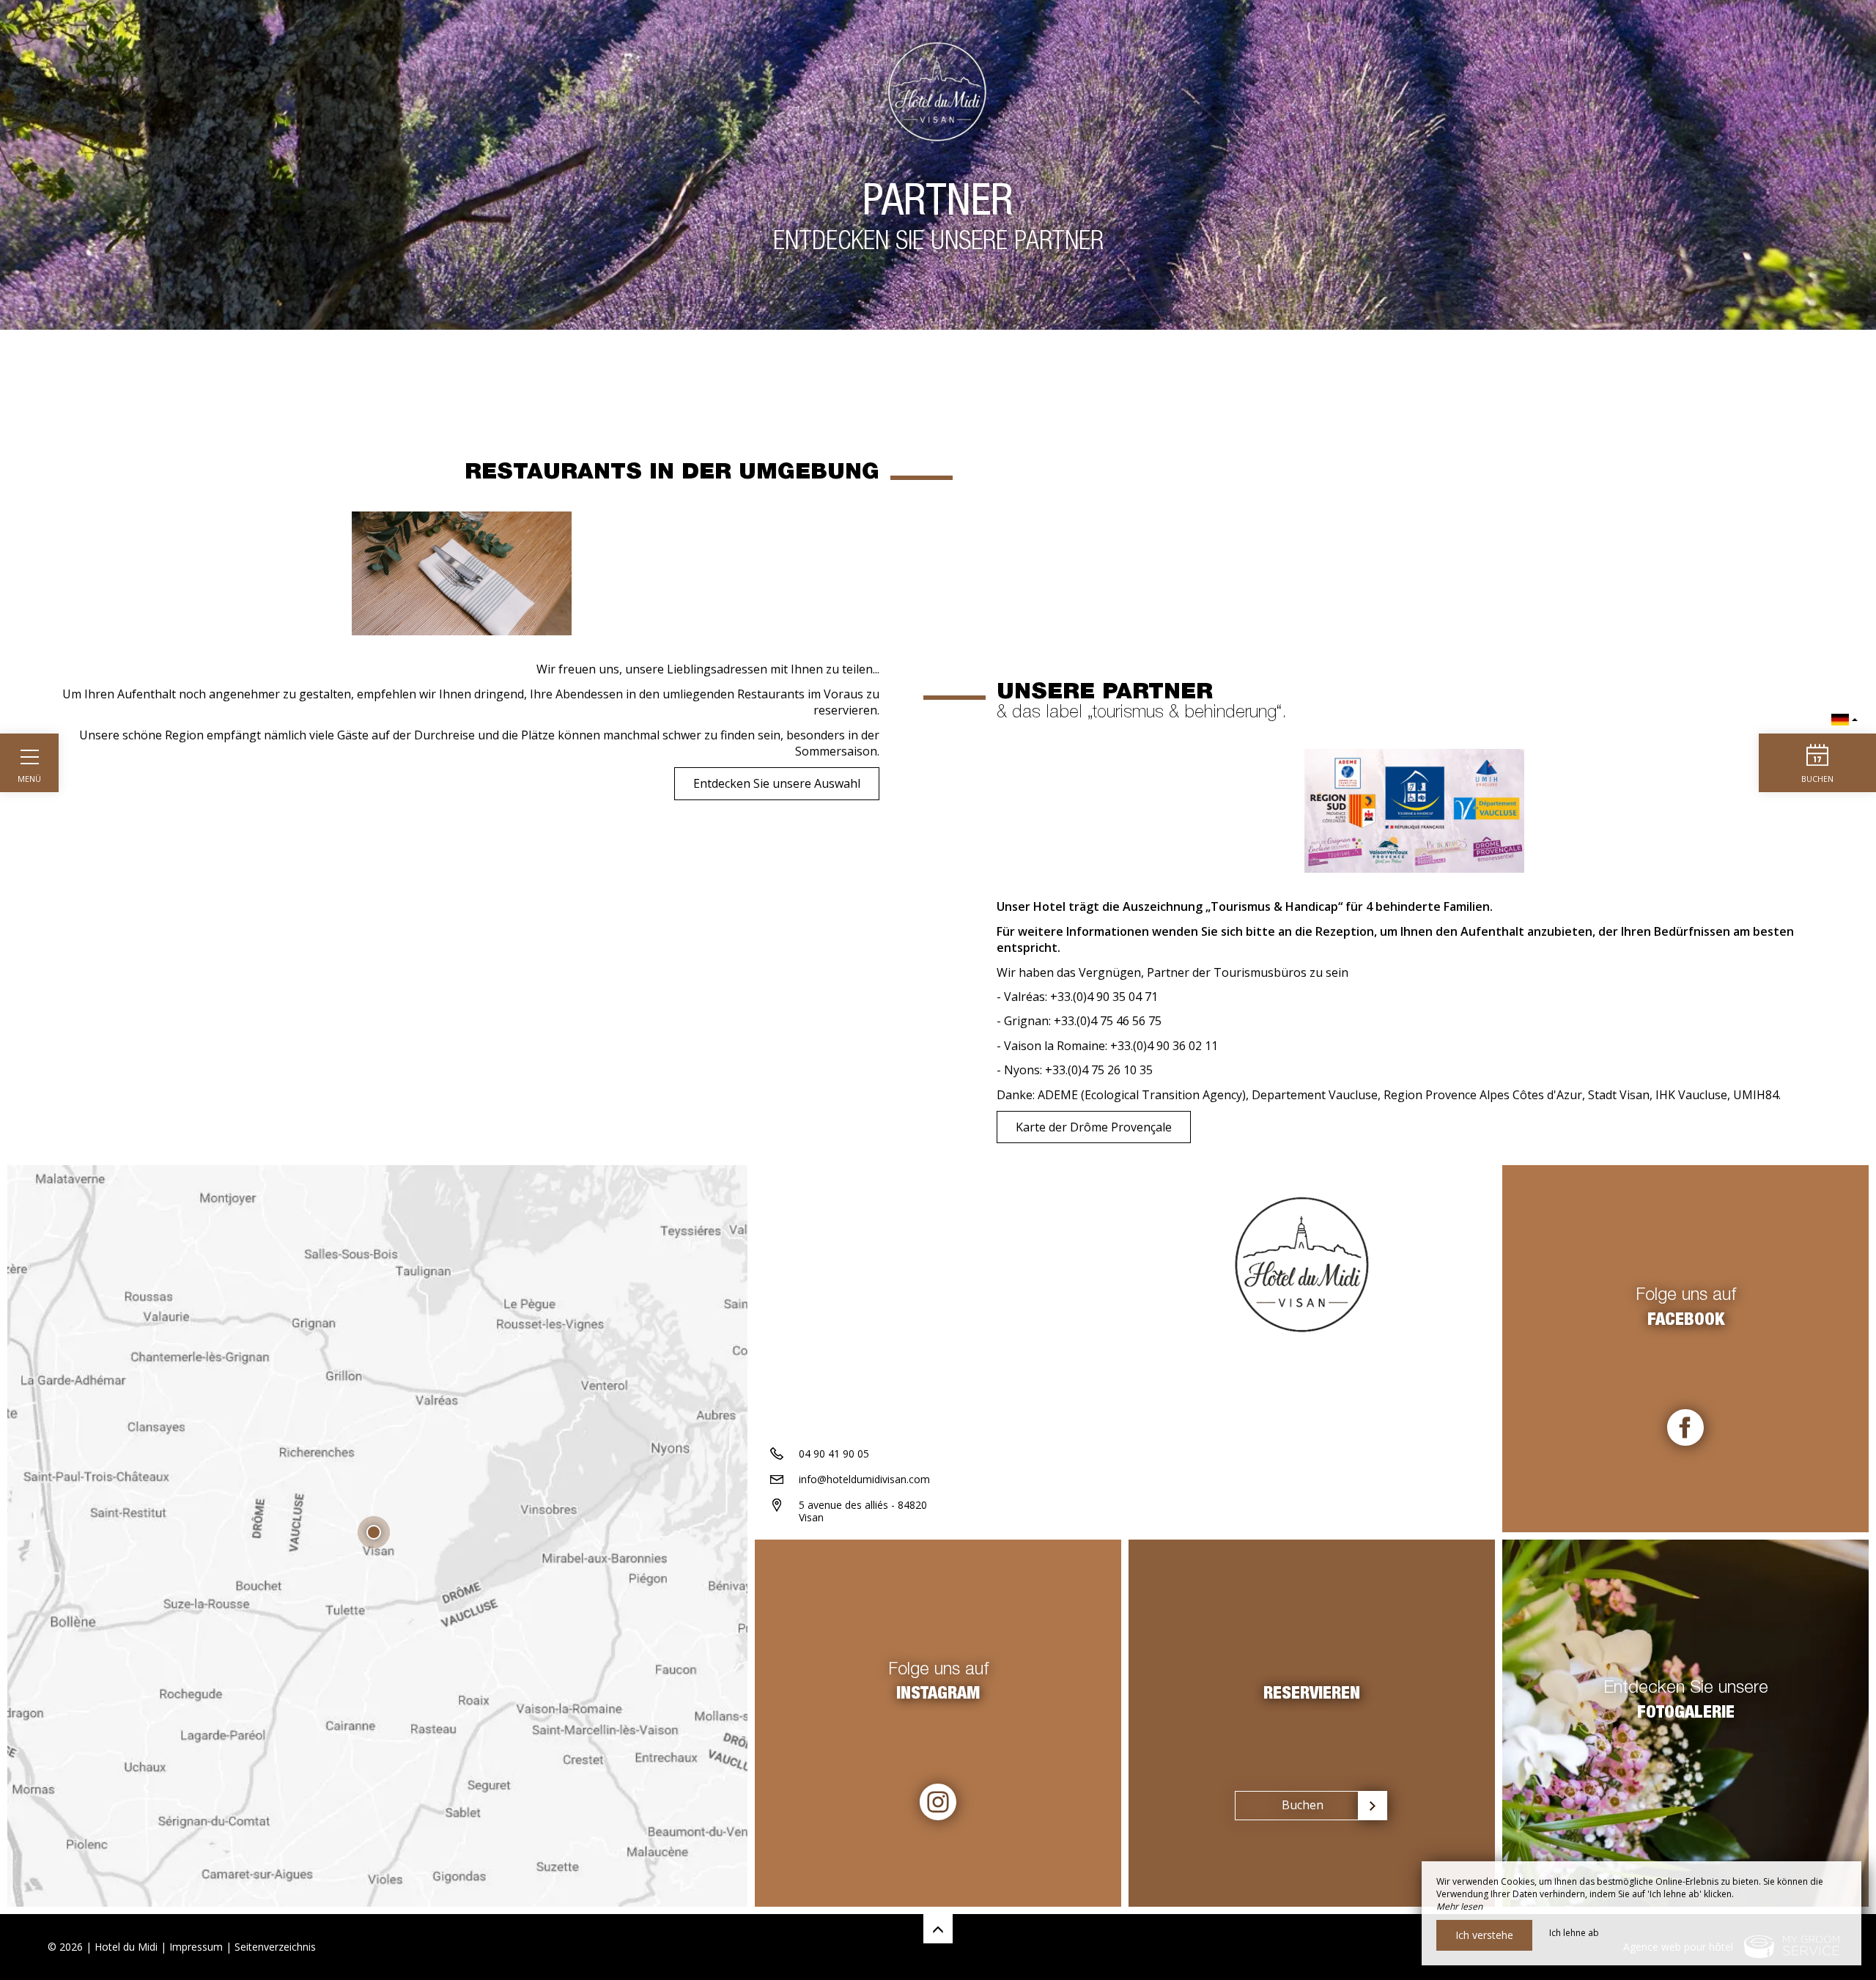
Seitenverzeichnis (275, 1947)
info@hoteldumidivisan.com (864, 1479)
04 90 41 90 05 (834, 1453)
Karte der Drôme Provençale (1094, 1127)
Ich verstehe (1484, 1935)
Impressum (196, 1947)
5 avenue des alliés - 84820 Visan (863, 1511)
